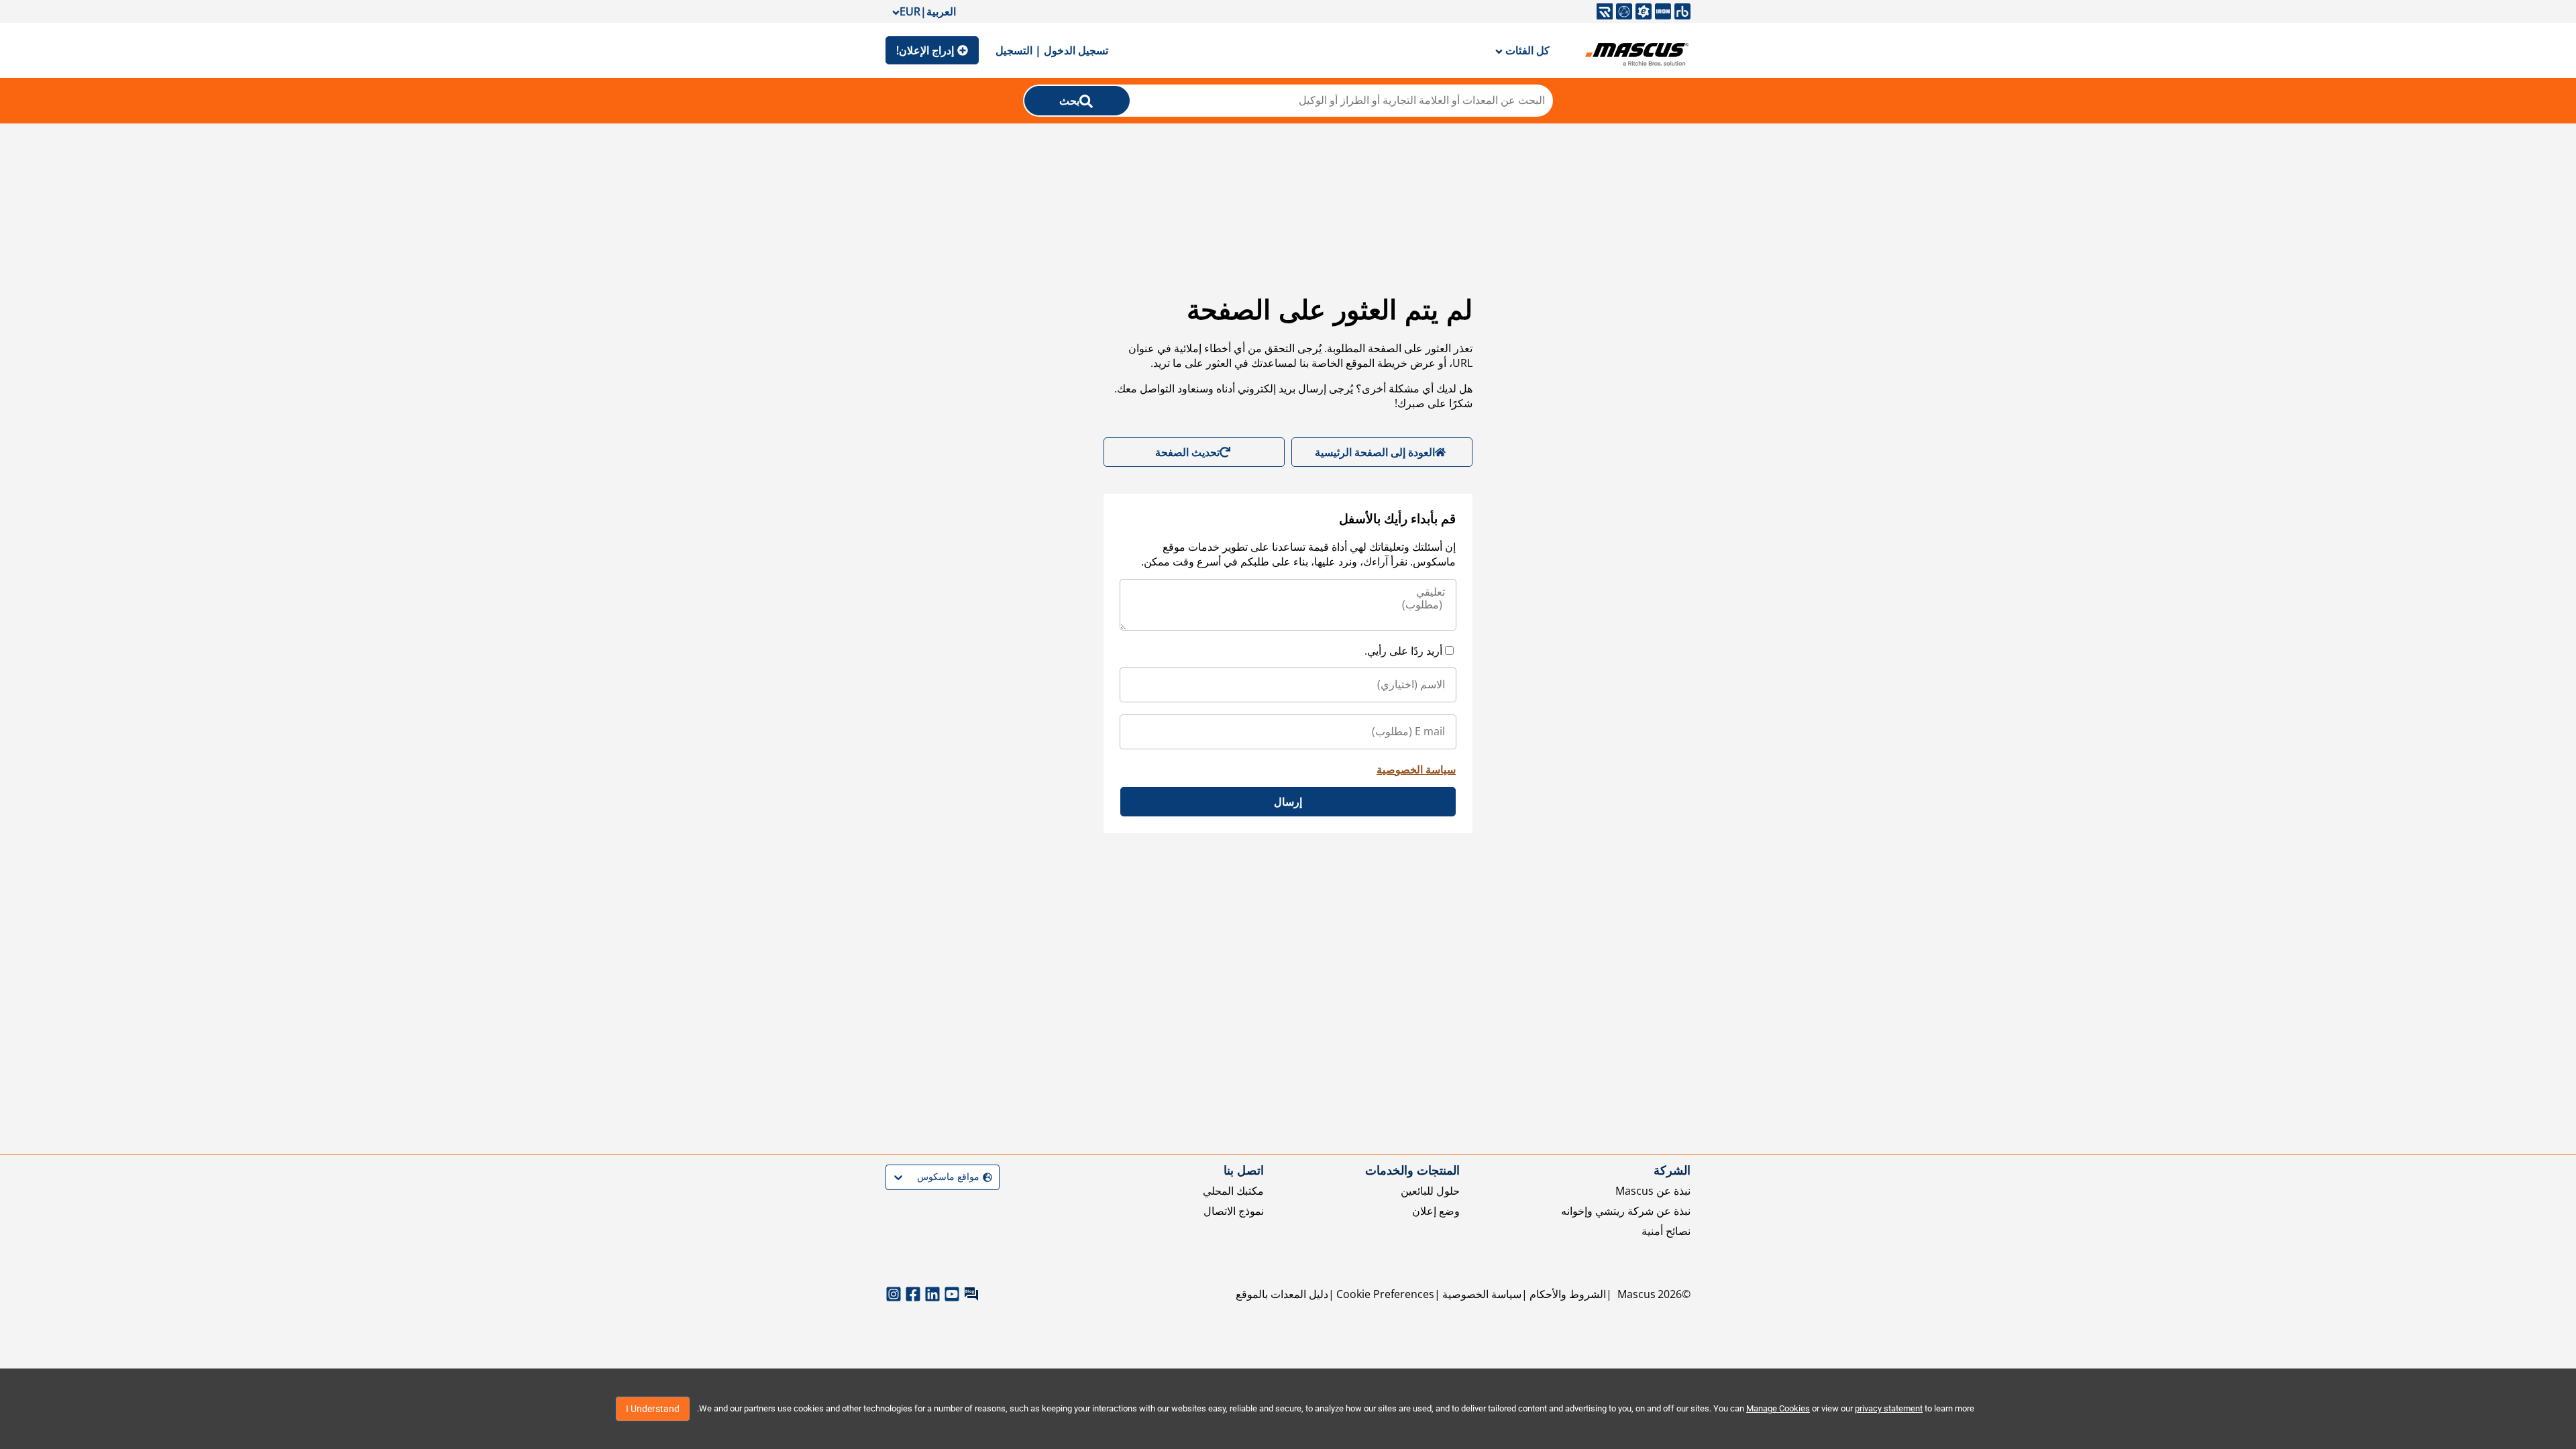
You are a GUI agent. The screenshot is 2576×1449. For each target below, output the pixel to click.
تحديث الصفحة (1187, 452)
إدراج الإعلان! (925, 50)
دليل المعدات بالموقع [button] (1282, 1294)
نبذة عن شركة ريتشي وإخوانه (1626, 1211)
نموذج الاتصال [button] (1234, 1211)
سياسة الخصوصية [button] (1482, 1294)
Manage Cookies (1778, 1408)
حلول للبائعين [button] (1430, 1191)
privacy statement (1889, 1408)
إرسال (1288, 802)
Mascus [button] (1636, 1294)
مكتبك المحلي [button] (1233, 1191)
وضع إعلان (1436, 1211)
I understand (653, 1409)
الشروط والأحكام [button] (1568, 1294)
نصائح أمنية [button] (1666, 1231)
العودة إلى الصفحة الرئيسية (1375, 452)
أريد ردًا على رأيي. (1403, 651)
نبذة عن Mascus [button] (1653, 1191)
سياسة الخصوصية (1416, 769)
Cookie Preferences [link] (1385, 1294)
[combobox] (990, 1177)
